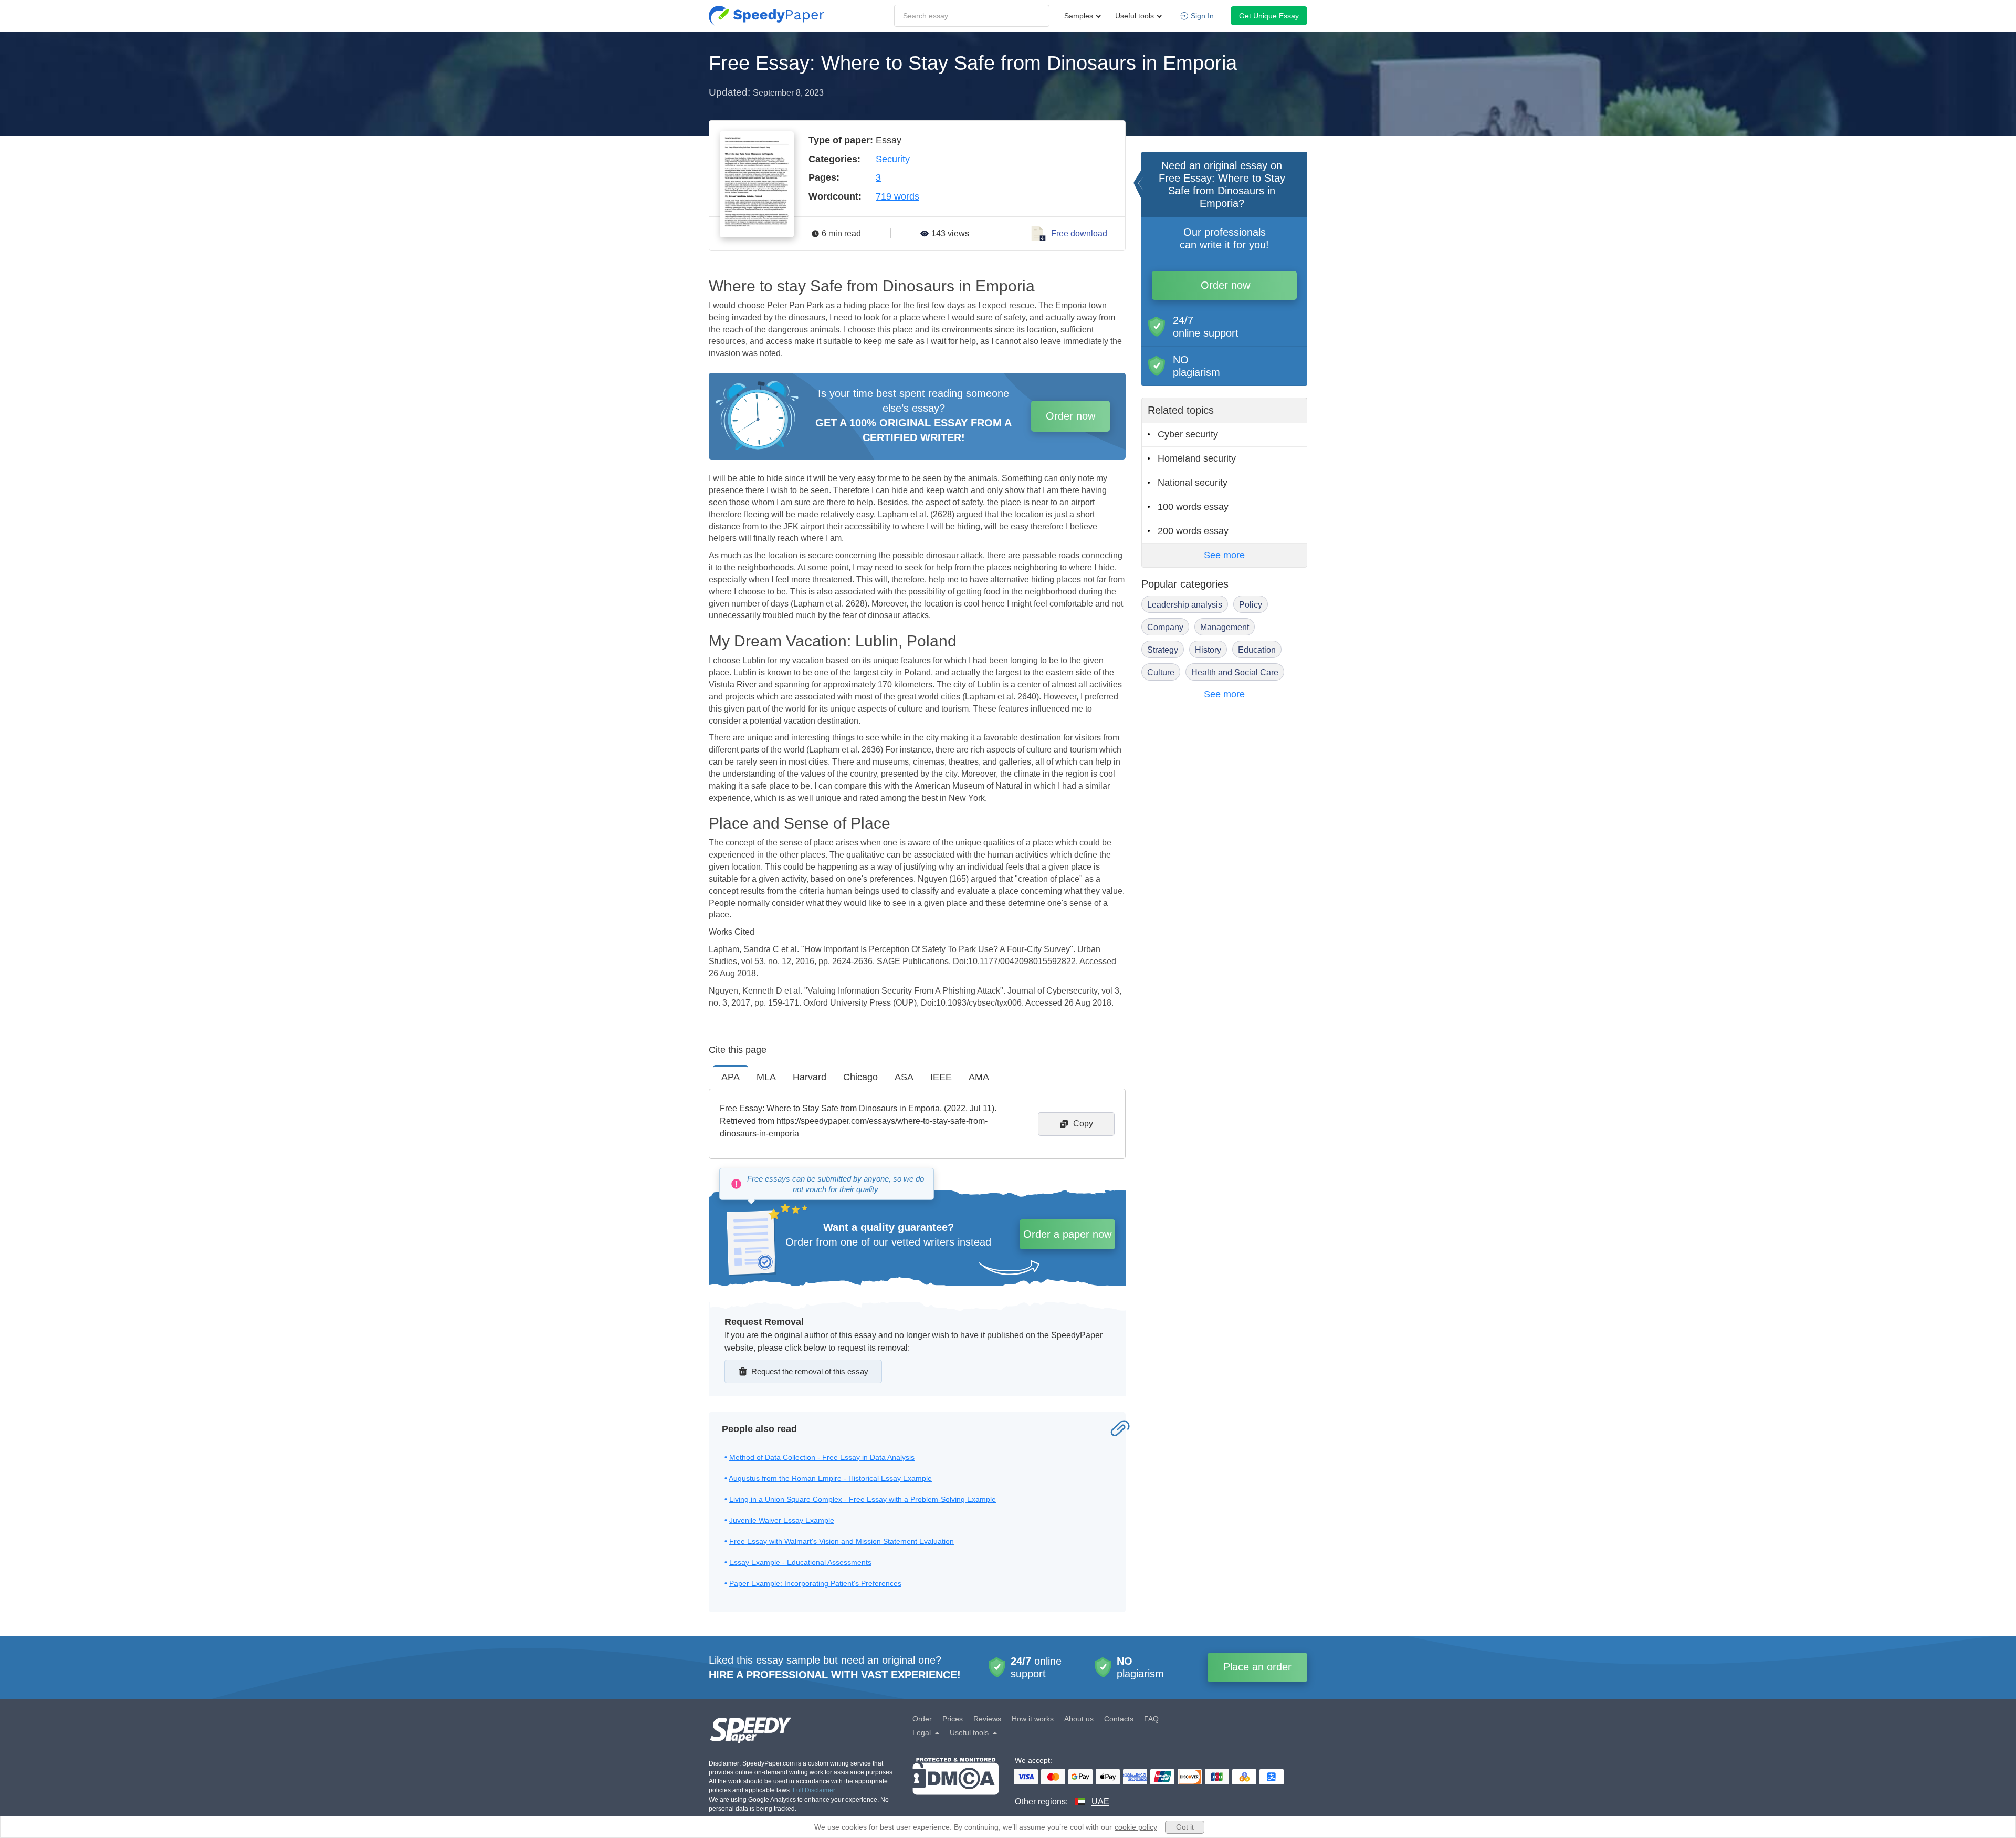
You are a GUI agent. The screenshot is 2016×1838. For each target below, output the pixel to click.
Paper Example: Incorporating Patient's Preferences (815, 1583)
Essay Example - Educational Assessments (800, 1562)
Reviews (987, 1719)
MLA (766, 1077)
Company (1165, 627)
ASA (904, 1077)
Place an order (1257, 1667)
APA (731, 1077)
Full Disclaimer (814, 1790)
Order (922, 1719)
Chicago (860, 1077)
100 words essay (1193, 507)
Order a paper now (1067, 1234)
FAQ (1151, 1719)
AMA (979, 1077)
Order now (1070, 416)
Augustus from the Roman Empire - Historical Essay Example (830, 1478)
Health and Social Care (1235, 672)
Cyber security (1188, 434)
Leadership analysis (1185, 605)
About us (1079, 1719)
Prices (953, 1719)
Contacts (1119, 1719)
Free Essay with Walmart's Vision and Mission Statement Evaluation (842, 1541)
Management (1225, 627)
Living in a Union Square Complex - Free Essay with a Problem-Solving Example (863, 1499)
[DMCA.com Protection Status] (956, 1783)
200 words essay (1193, 531)
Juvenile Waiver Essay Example (782, 1520)
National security (1193, 483)
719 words (897, 196)
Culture (1161, 672)
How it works (1033, 1719)
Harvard (810, 1077)
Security (893, 159)
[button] (766, 16)
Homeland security (1197, 458)
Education (1257, 650)
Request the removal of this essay (810, 1371)
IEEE (941, 1077)
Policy (1251, 605)
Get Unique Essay (1269, 16)
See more (1224, 555)
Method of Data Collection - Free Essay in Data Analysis (822, 1457)
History (1208, 650)
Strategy (1163, 650)
